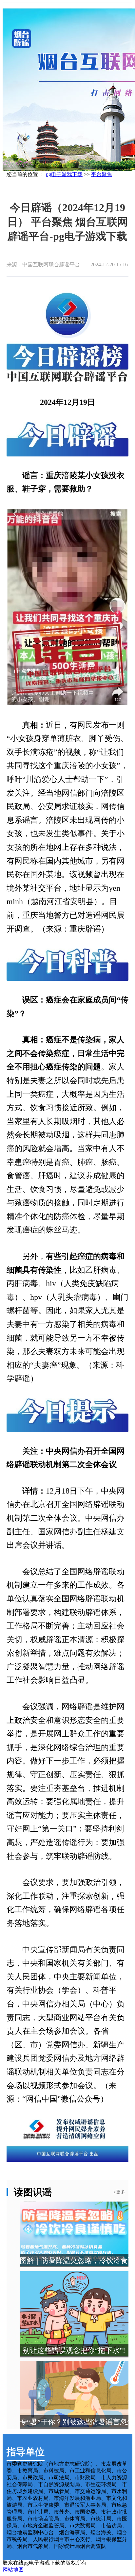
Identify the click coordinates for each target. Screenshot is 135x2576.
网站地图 (13, 2570)
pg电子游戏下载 (64, 174)
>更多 (119, 2192)
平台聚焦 (102, 174)
